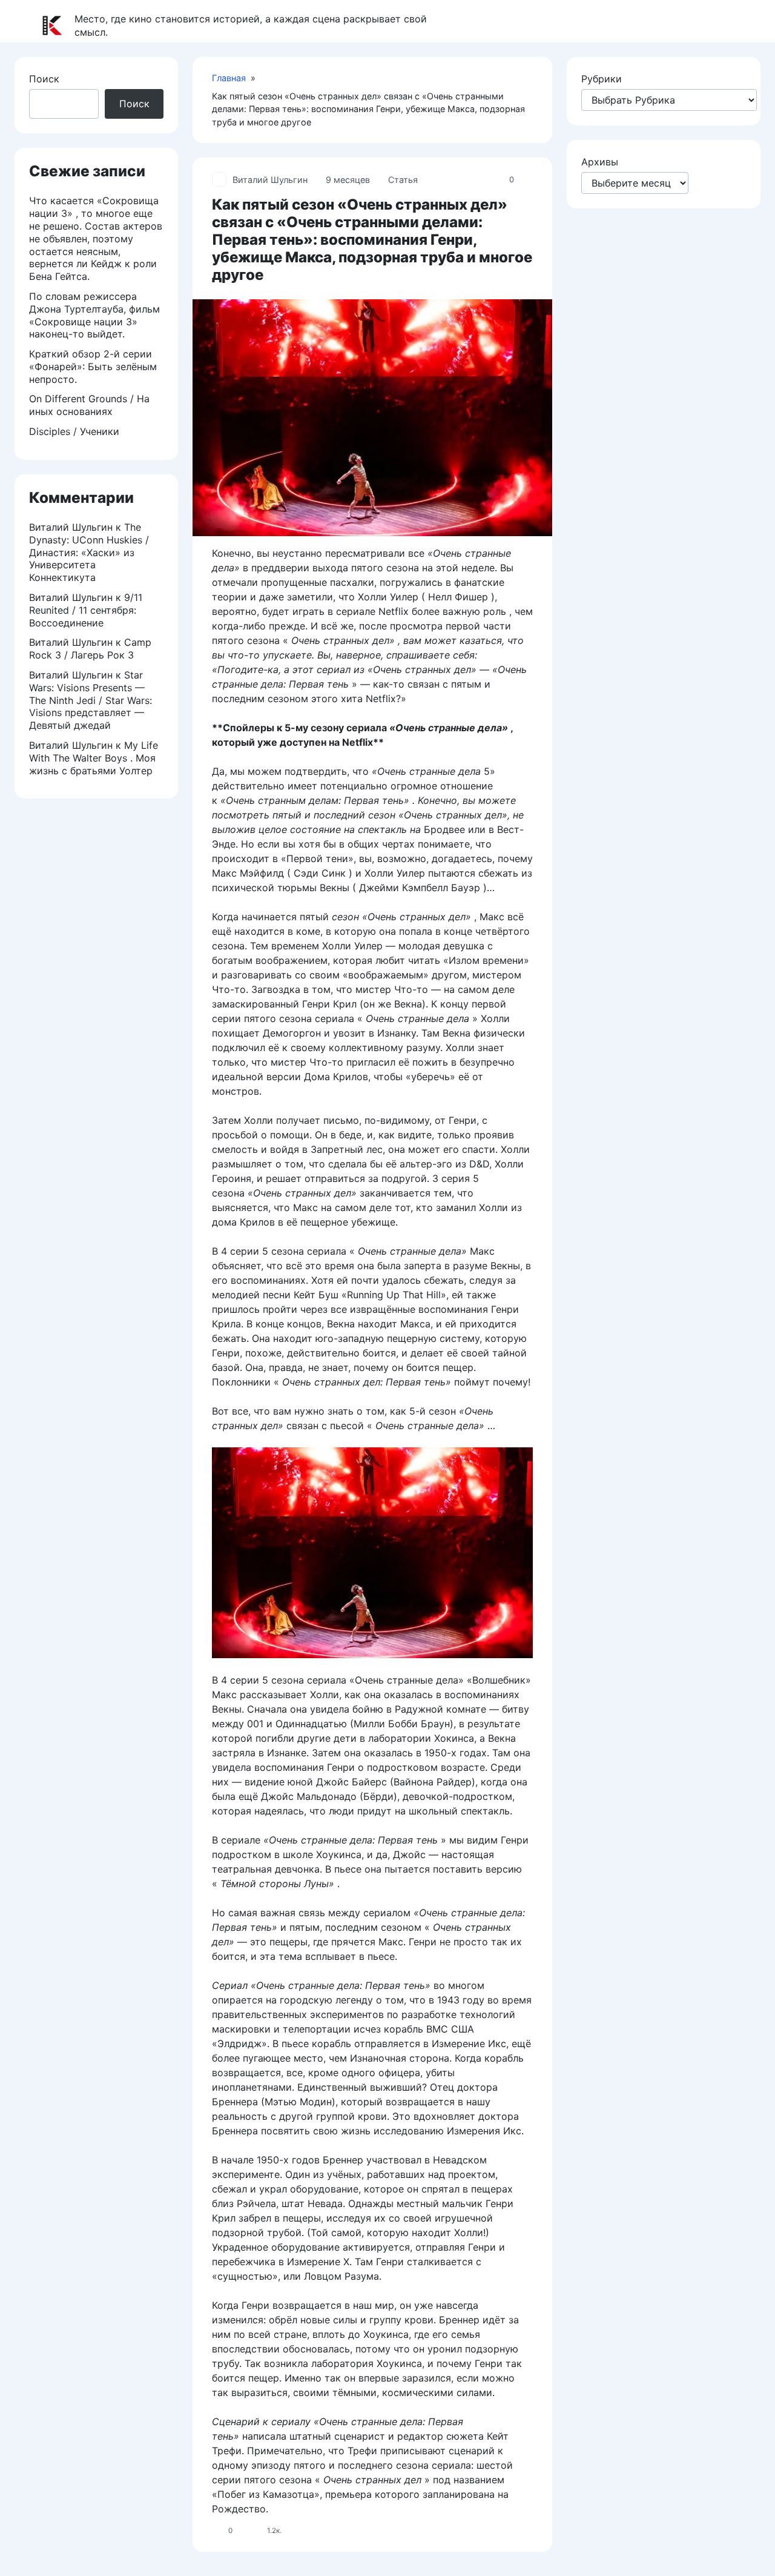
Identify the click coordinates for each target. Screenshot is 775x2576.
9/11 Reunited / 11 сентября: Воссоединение (86, 610)
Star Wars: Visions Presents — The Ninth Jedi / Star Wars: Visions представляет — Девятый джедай (91, 700)
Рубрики (602, 79)
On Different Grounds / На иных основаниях (89, 405)
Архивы (600, 162)
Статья (403, 180)
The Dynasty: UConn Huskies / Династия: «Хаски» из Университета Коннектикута (89, 552)
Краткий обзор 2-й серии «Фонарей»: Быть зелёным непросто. (93, 367)
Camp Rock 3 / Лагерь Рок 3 (90, 649)
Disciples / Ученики (74, 431)
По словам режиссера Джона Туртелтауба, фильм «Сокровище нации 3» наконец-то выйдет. (94, 315)
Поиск (44, 79)
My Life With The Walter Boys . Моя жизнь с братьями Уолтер (94, 758)
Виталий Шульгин (270, 180)
